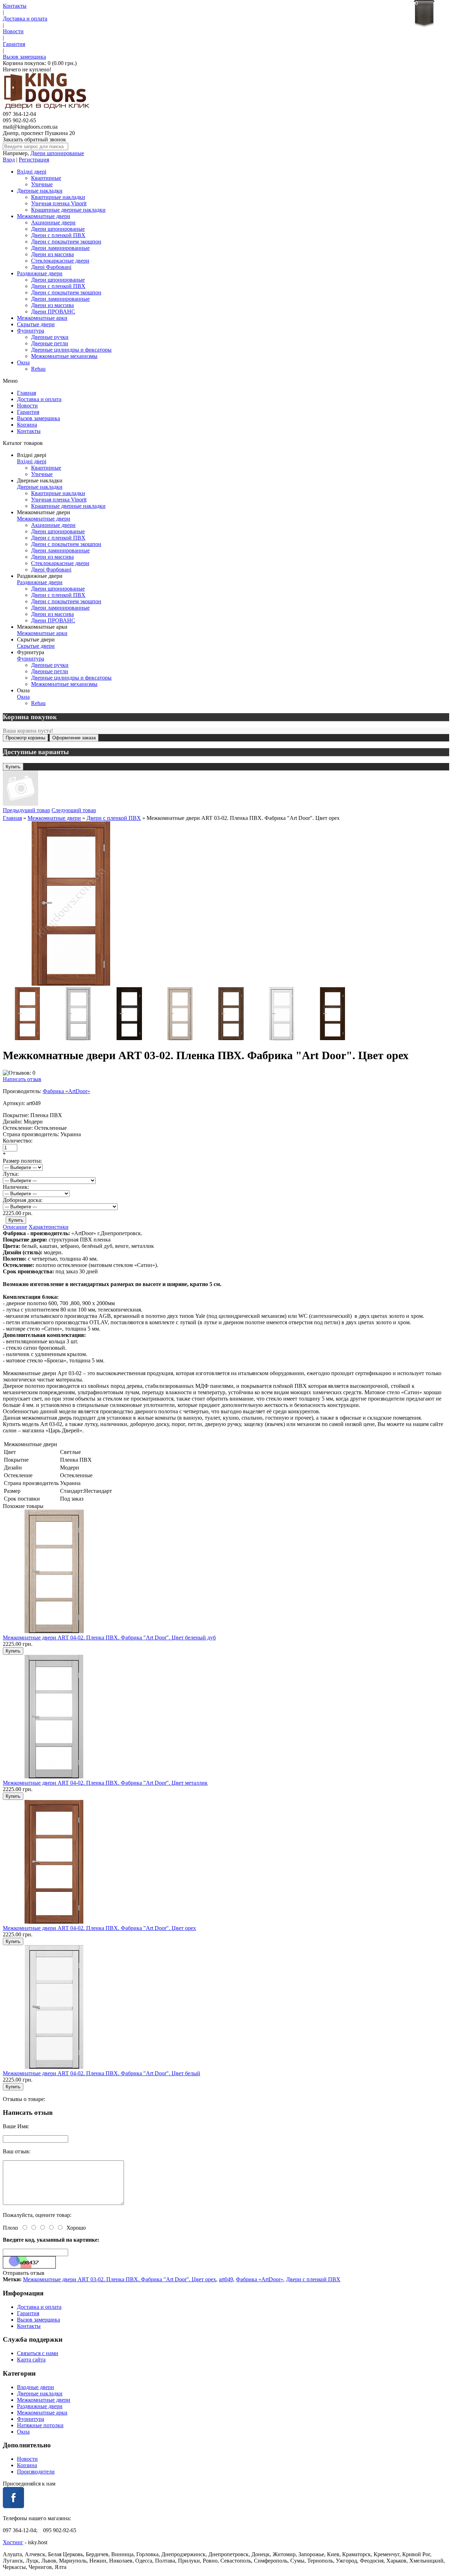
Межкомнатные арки (42, 318)
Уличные (42, 184)
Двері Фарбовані (51, 267)
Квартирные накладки (58, 197)
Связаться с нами (38, 2353)
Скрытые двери (36, 324)
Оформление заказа (74, 738)
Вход (9, 160)
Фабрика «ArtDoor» (66, 1091)
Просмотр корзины (25, 738)
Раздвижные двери (40, 273)
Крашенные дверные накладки (68, 210)
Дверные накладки (40, 191)
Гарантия (14, 44)
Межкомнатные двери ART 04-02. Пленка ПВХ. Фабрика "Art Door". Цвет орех (99, 1928)
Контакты (15, 6)
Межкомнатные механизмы (64, 356)
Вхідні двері (32, 172)
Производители (36, 2472)
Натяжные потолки (40, 2425)
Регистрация (34, 160)
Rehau (38, 369)
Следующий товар (74, 810)
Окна (23, 362)
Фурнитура (31, 331)
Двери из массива (52, 254)
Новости (13, 31)
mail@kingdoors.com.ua (30, 127)
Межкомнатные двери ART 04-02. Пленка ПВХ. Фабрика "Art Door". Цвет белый (102, 2073)
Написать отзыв (22, 1079)
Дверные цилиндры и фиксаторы (71, 350)
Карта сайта (31, 2360)
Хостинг (13, 2542)
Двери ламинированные (60, 248)
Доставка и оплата (25, 19)
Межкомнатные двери (44, 216)
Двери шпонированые (57, 153)
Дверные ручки (50, 337)
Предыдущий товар (26, 810)
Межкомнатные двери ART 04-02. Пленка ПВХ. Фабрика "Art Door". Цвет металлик (105, 1783)
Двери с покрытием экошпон (66, 242)
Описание (15, 1227)
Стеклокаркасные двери (60, 261)
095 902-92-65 (19, 120)
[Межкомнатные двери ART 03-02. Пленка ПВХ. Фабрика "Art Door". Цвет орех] (71, 984)
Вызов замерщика (24, 57)
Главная (26, 393)
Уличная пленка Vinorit (59, 203)
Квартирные (46, 178)
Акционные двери (53, 222)
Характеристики (49, 1227)
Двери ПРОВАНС (53, 312)
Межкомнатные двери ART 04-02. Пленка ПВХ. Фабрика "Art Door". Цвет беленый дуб (109, 1638)
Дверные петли (50, 343)
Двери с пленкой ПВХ (58, 235)
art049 (226, 2279)
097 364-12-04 (19, 114)
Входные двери (35, 2387)
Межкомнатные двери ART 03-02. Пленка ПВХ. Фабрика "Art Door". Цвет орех (120, 2279)
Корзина (27, 425)
